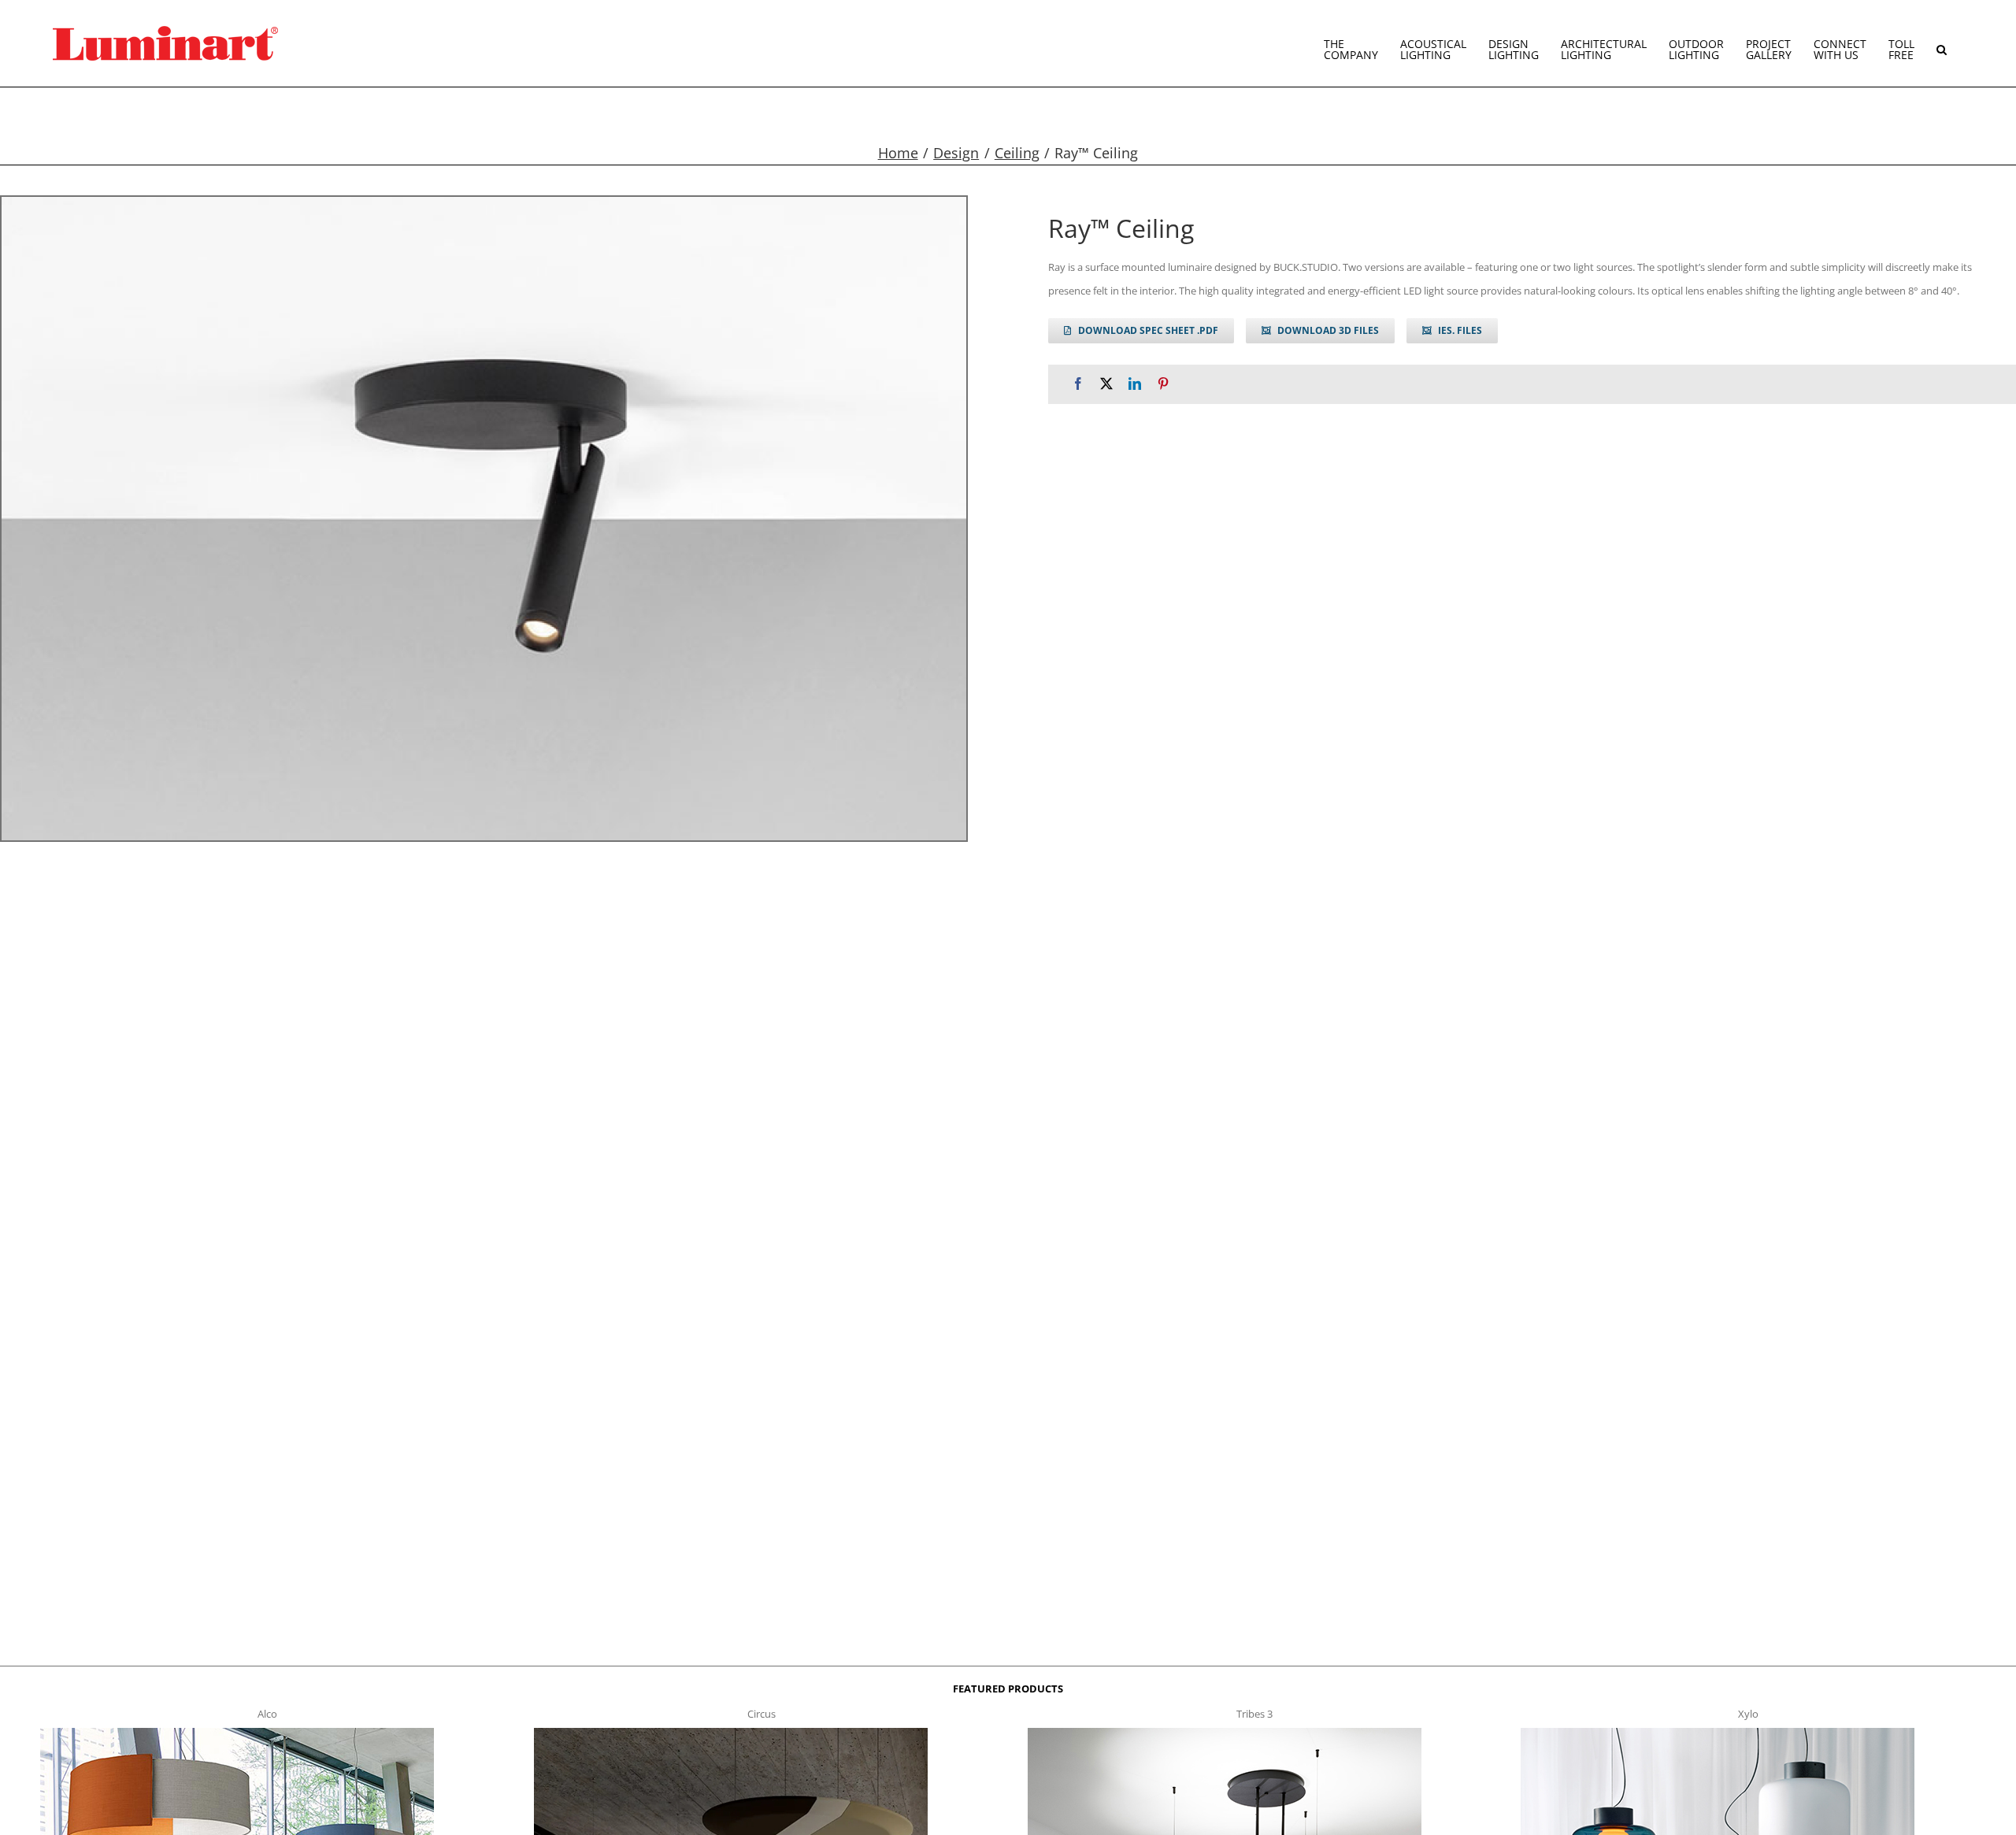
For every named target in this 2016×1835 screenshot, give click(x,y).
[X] (1106, 384)
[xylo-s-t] (1718, 1733)
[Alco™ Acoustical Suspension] (237, 1733)
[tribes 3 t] (1225, 1733)
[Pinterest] (1163, 384)
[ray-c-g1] (484, 519)
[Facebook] (1078, 384)
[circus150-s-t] (731, 1733)
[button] (1942, 43)
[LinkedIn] (1135, 384)
